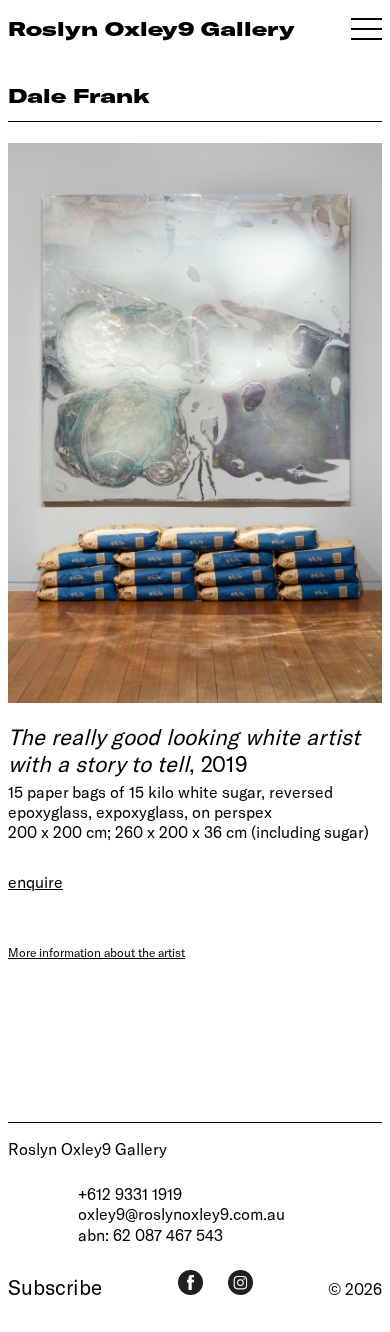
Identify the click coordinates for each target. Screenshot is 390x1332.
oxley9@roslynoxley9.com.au (181, 1213)
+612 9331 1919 (130, 1193)
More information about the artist (96, 952)
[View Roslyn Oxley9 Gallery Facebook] (190, 1282)
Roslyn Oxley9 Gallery (87, 1148)
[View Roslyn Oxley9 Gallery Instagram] (240, 1282)
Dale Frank (79, 95)
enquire (35, 881)
